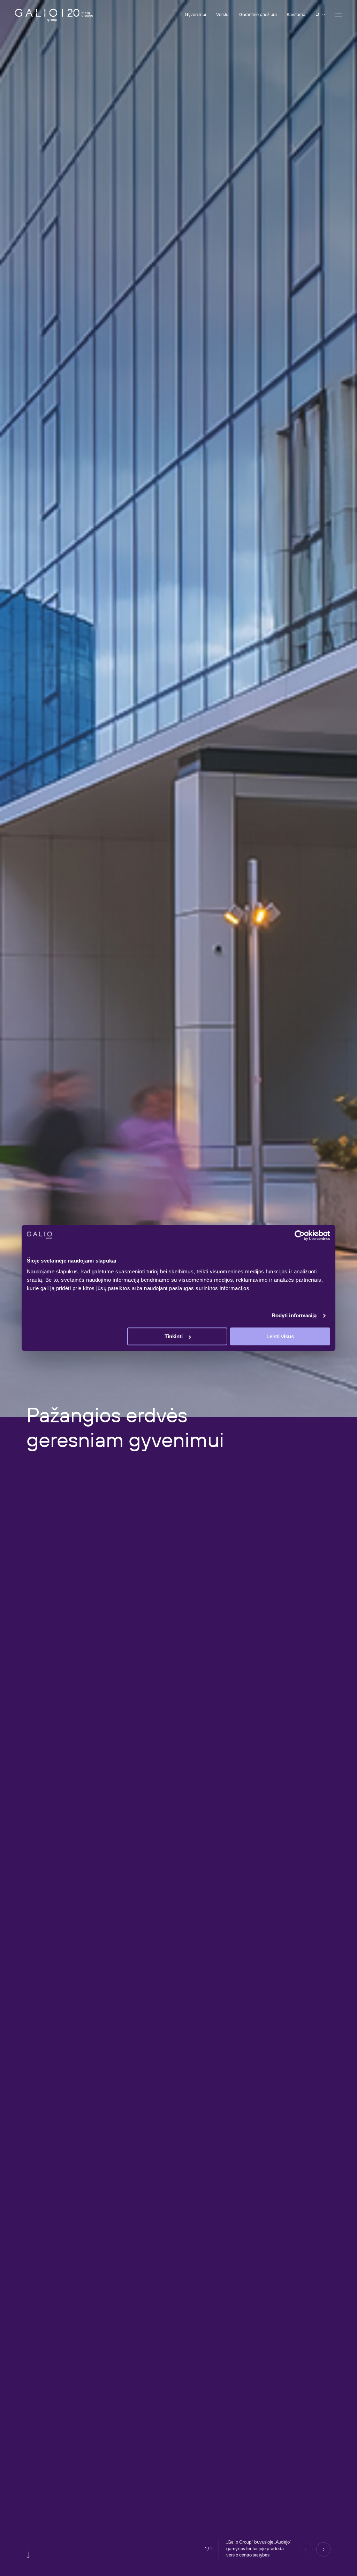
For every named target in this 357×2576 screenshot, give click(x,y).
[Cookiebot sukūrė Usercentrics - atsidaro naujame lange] (300, 1235)
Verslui (223, 15)
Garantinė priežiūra (258, 15)
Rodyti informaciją (294, 1315)
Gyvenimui (195, 15)
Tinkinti (174, 1337)
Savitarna (296, 15)
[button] (323, 2549)
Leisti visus (280, 1337)
